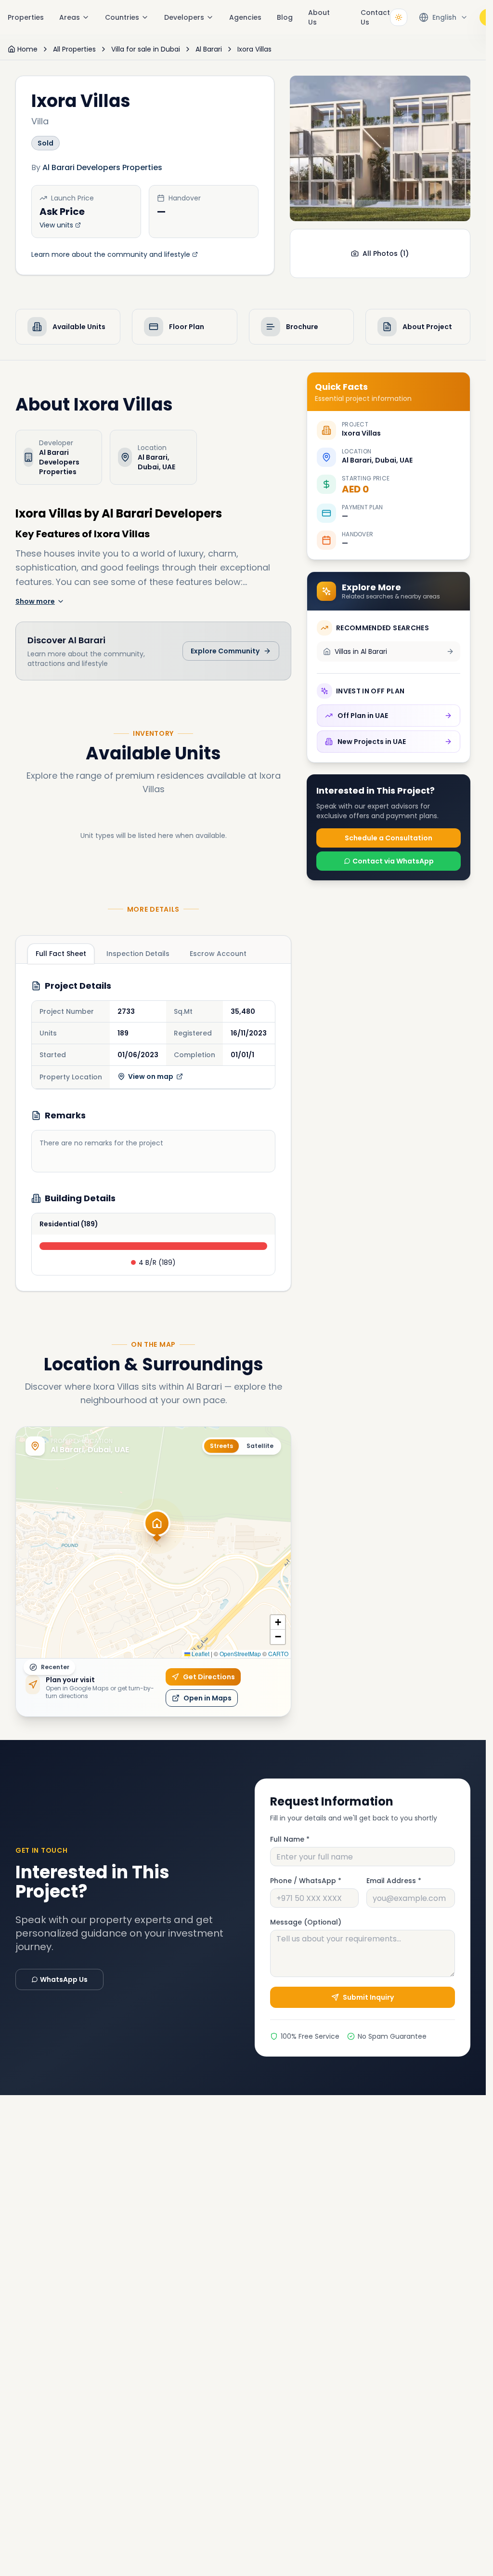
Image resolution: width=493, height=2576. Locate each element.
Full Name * (290, 1839)
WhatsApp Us (64, 1979)
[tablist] (141, 953)
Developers (184, 17)
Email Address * (394, 1881)
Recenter (55, 1667)
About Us (319, 17)
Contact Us (375, 17)
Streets (221, 1446)
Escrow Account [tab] (218, 954)
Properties (26, 17)
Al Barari (209, 49)
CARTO (278, 1653)
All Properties (74, 49)
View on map (151, 1076)
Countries (122, 17)
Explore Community (225, 651)
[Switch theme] (399, 17)
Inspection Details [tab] (138, 954)
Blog (285, 17)
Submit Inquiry (368, 1997)
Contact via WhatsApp (393, 861)
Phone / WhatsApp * (306, 1881)
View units (56, 225)
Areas (70, 17)
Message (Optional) (306, 1922)
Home (27, 49)
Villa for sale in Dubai (146, 49)
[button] (157, 1529)
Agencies (245, 17)
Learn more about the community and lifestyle (111, 254)
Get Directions (209, 1677)
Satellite (260, 1446)
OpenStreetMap (240, 1653)
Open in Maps (208, 1698)
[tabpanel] (153, 1127)
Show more (35, 601)
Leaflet (200, 1653)
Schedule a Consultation (389, 838)
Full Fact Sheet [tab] (61, 954)
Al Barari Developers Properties (102, 167)
